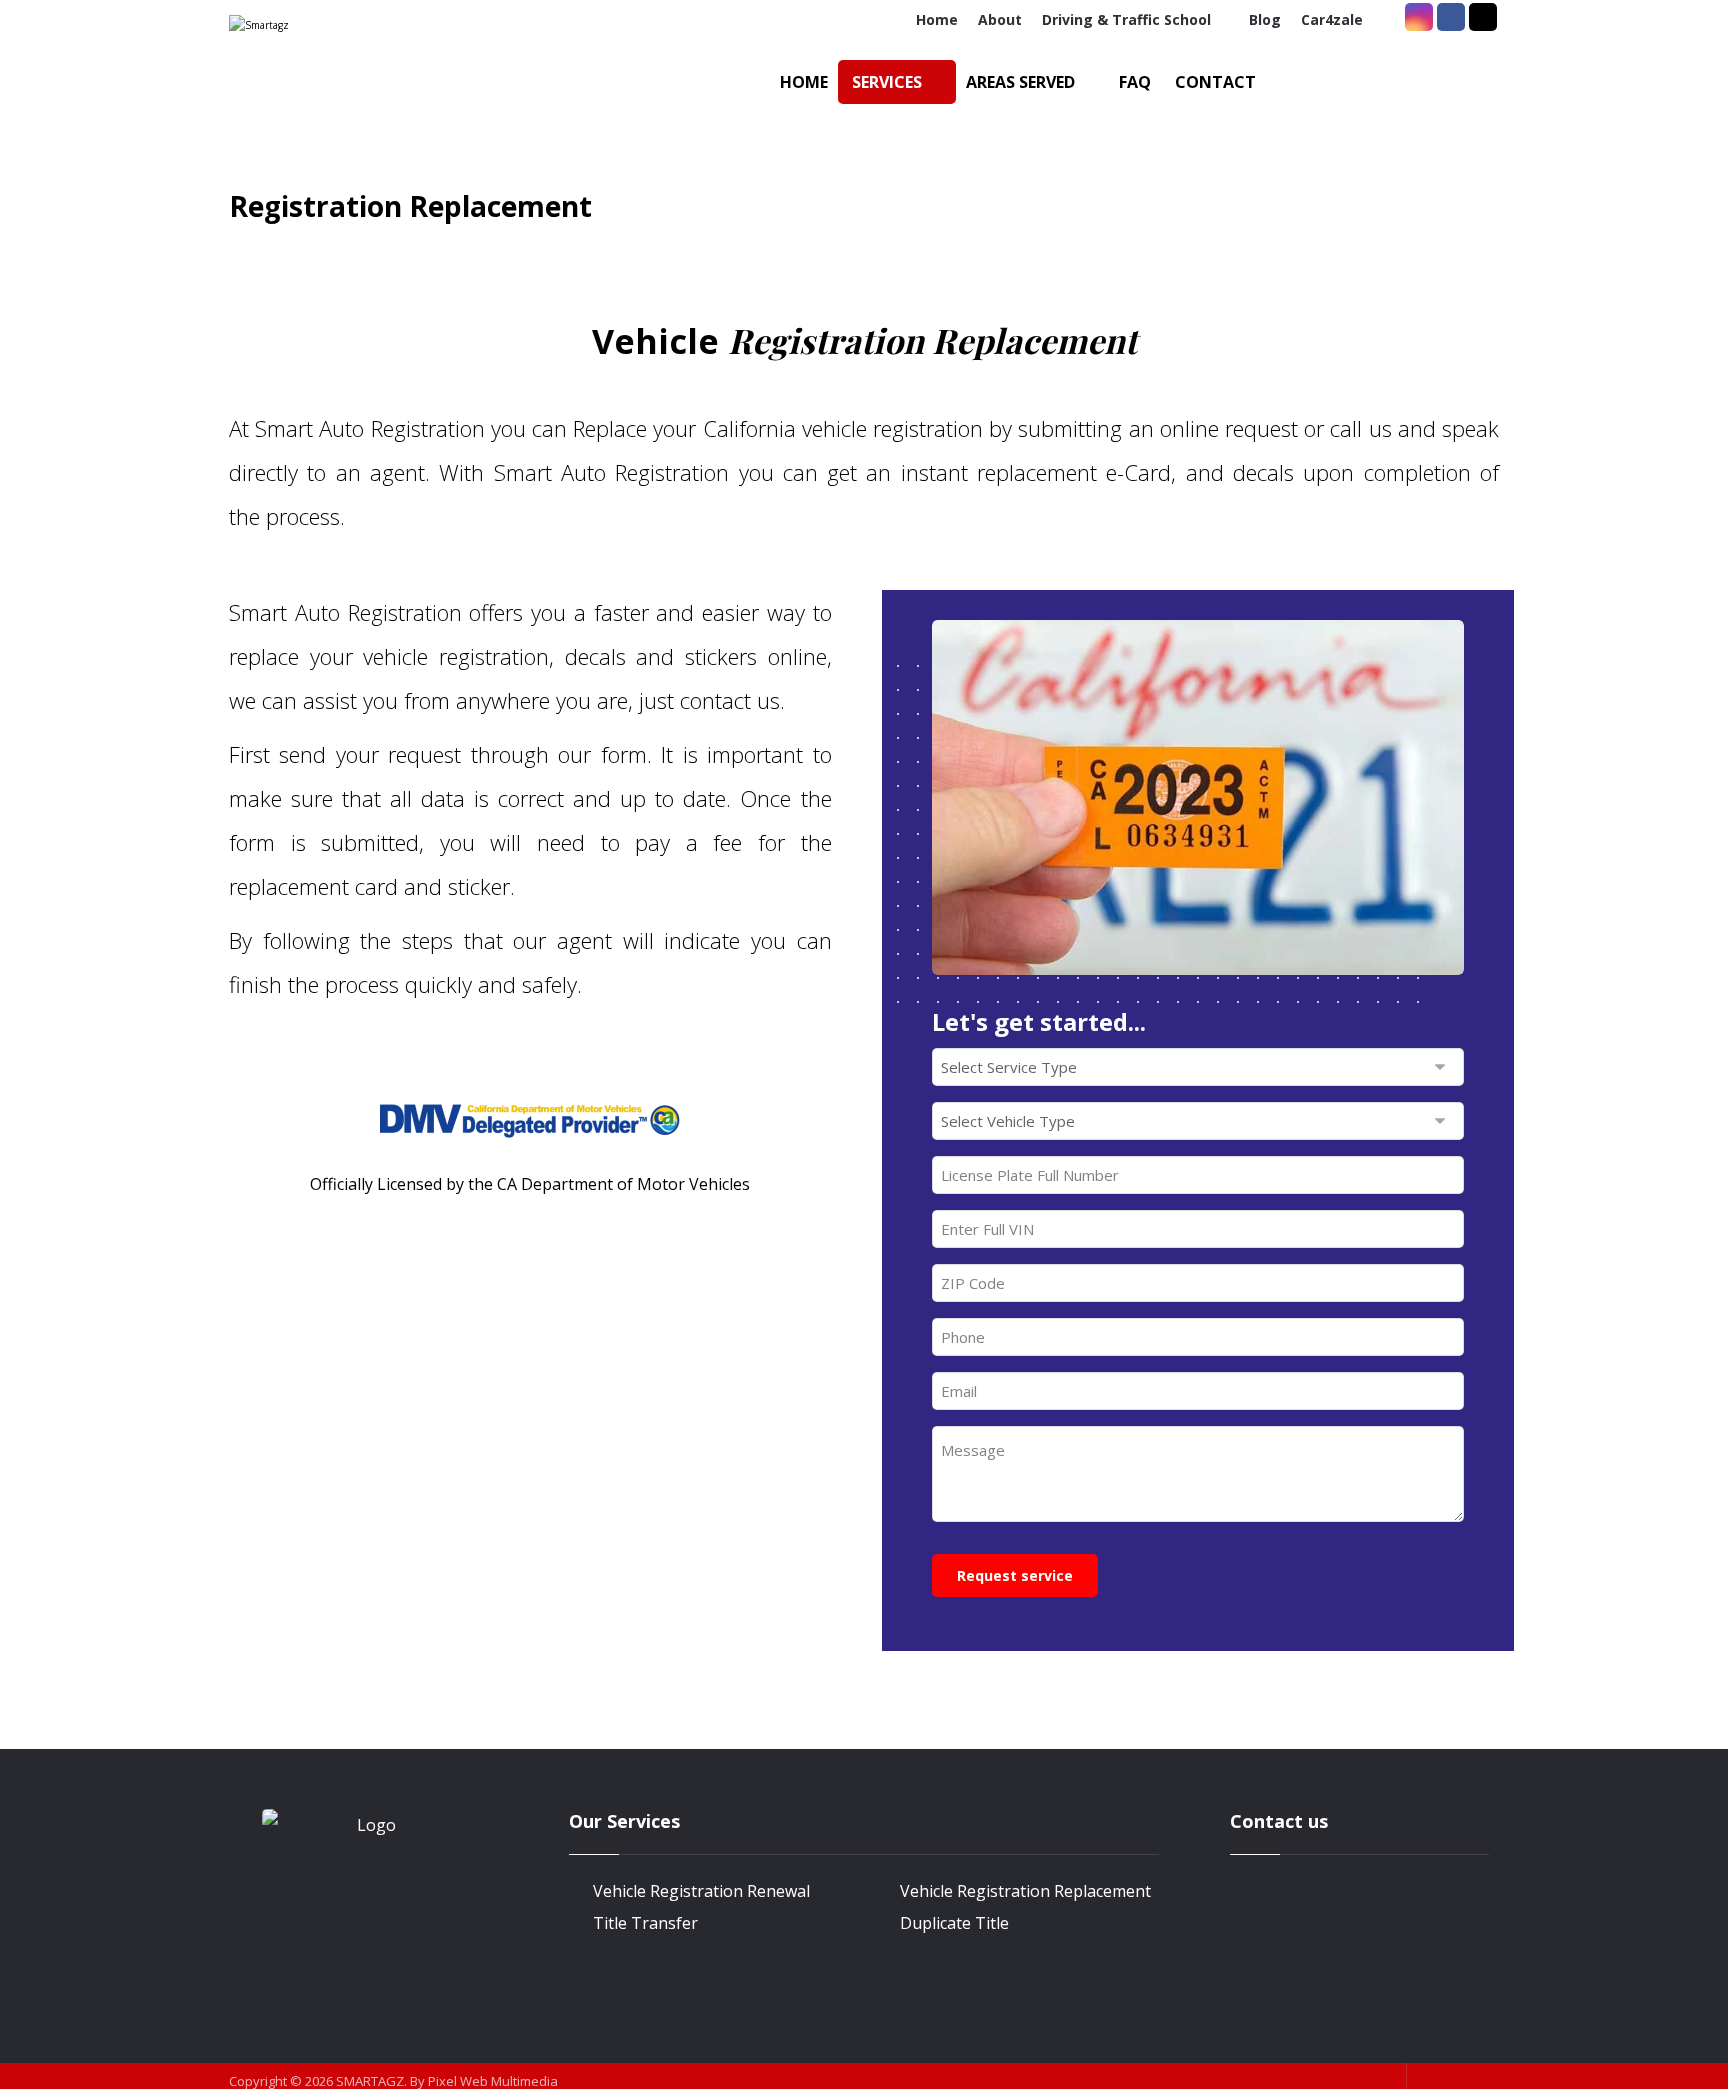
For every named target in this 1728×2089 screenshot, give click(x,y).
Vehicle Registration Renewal (701, 1891)
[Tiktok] (1483, 17)
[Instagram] (1419, 17)
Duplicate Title (954, 1923)
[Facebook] (1451, 17)
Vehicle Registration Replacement (1025, 1891)
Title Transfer (645, 1923)
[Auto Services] (336, 85)
